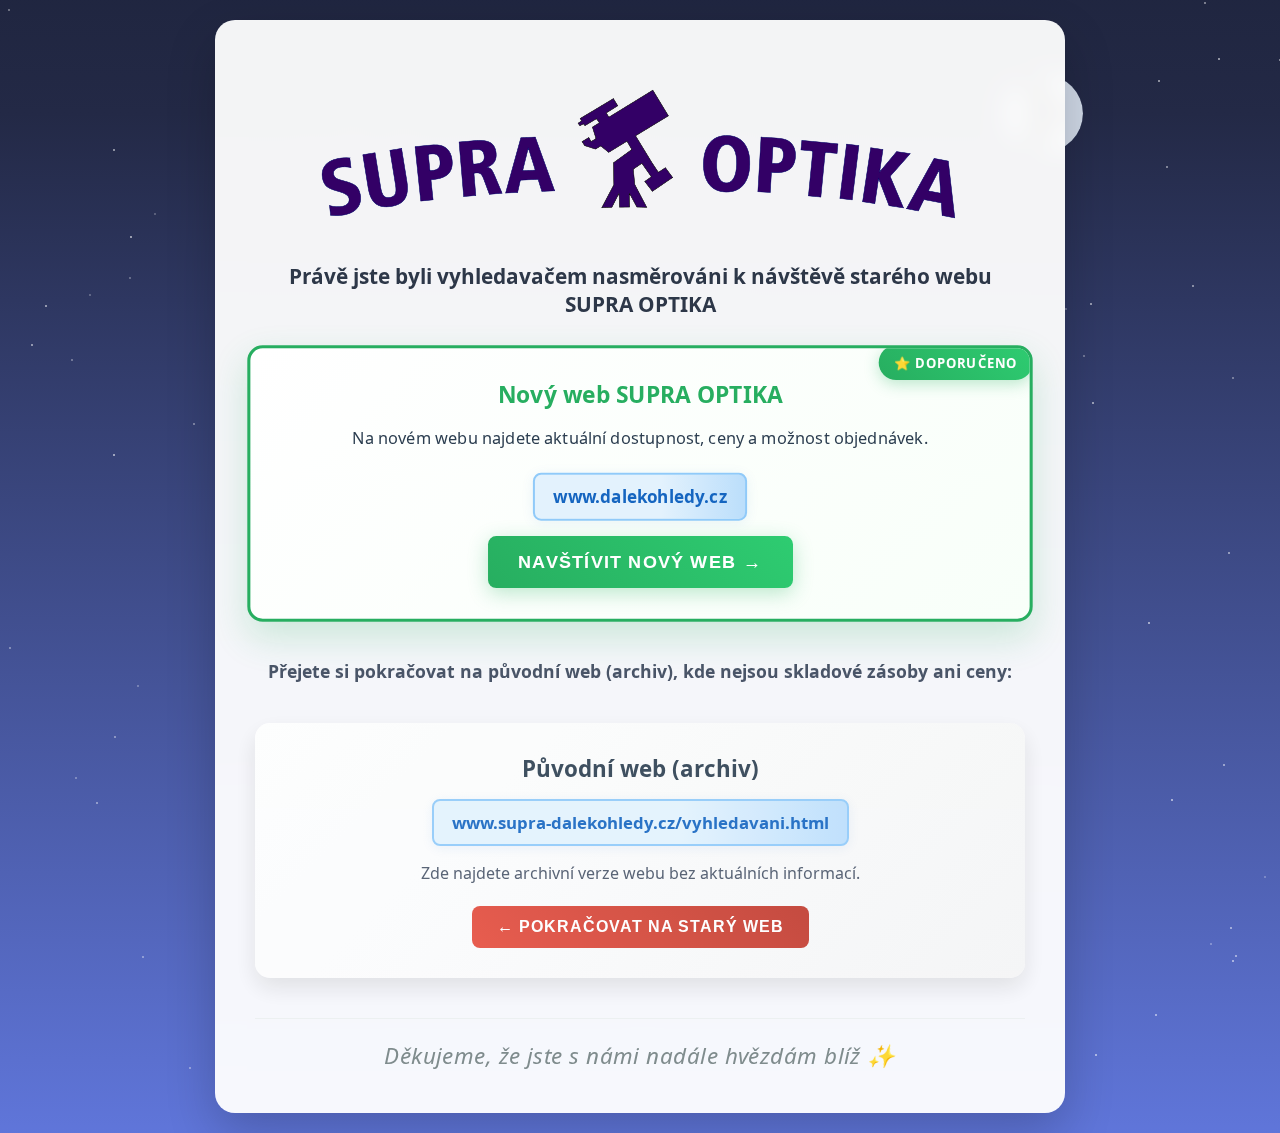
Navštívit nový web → (640, 561)
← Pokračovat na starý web (640, 926)
